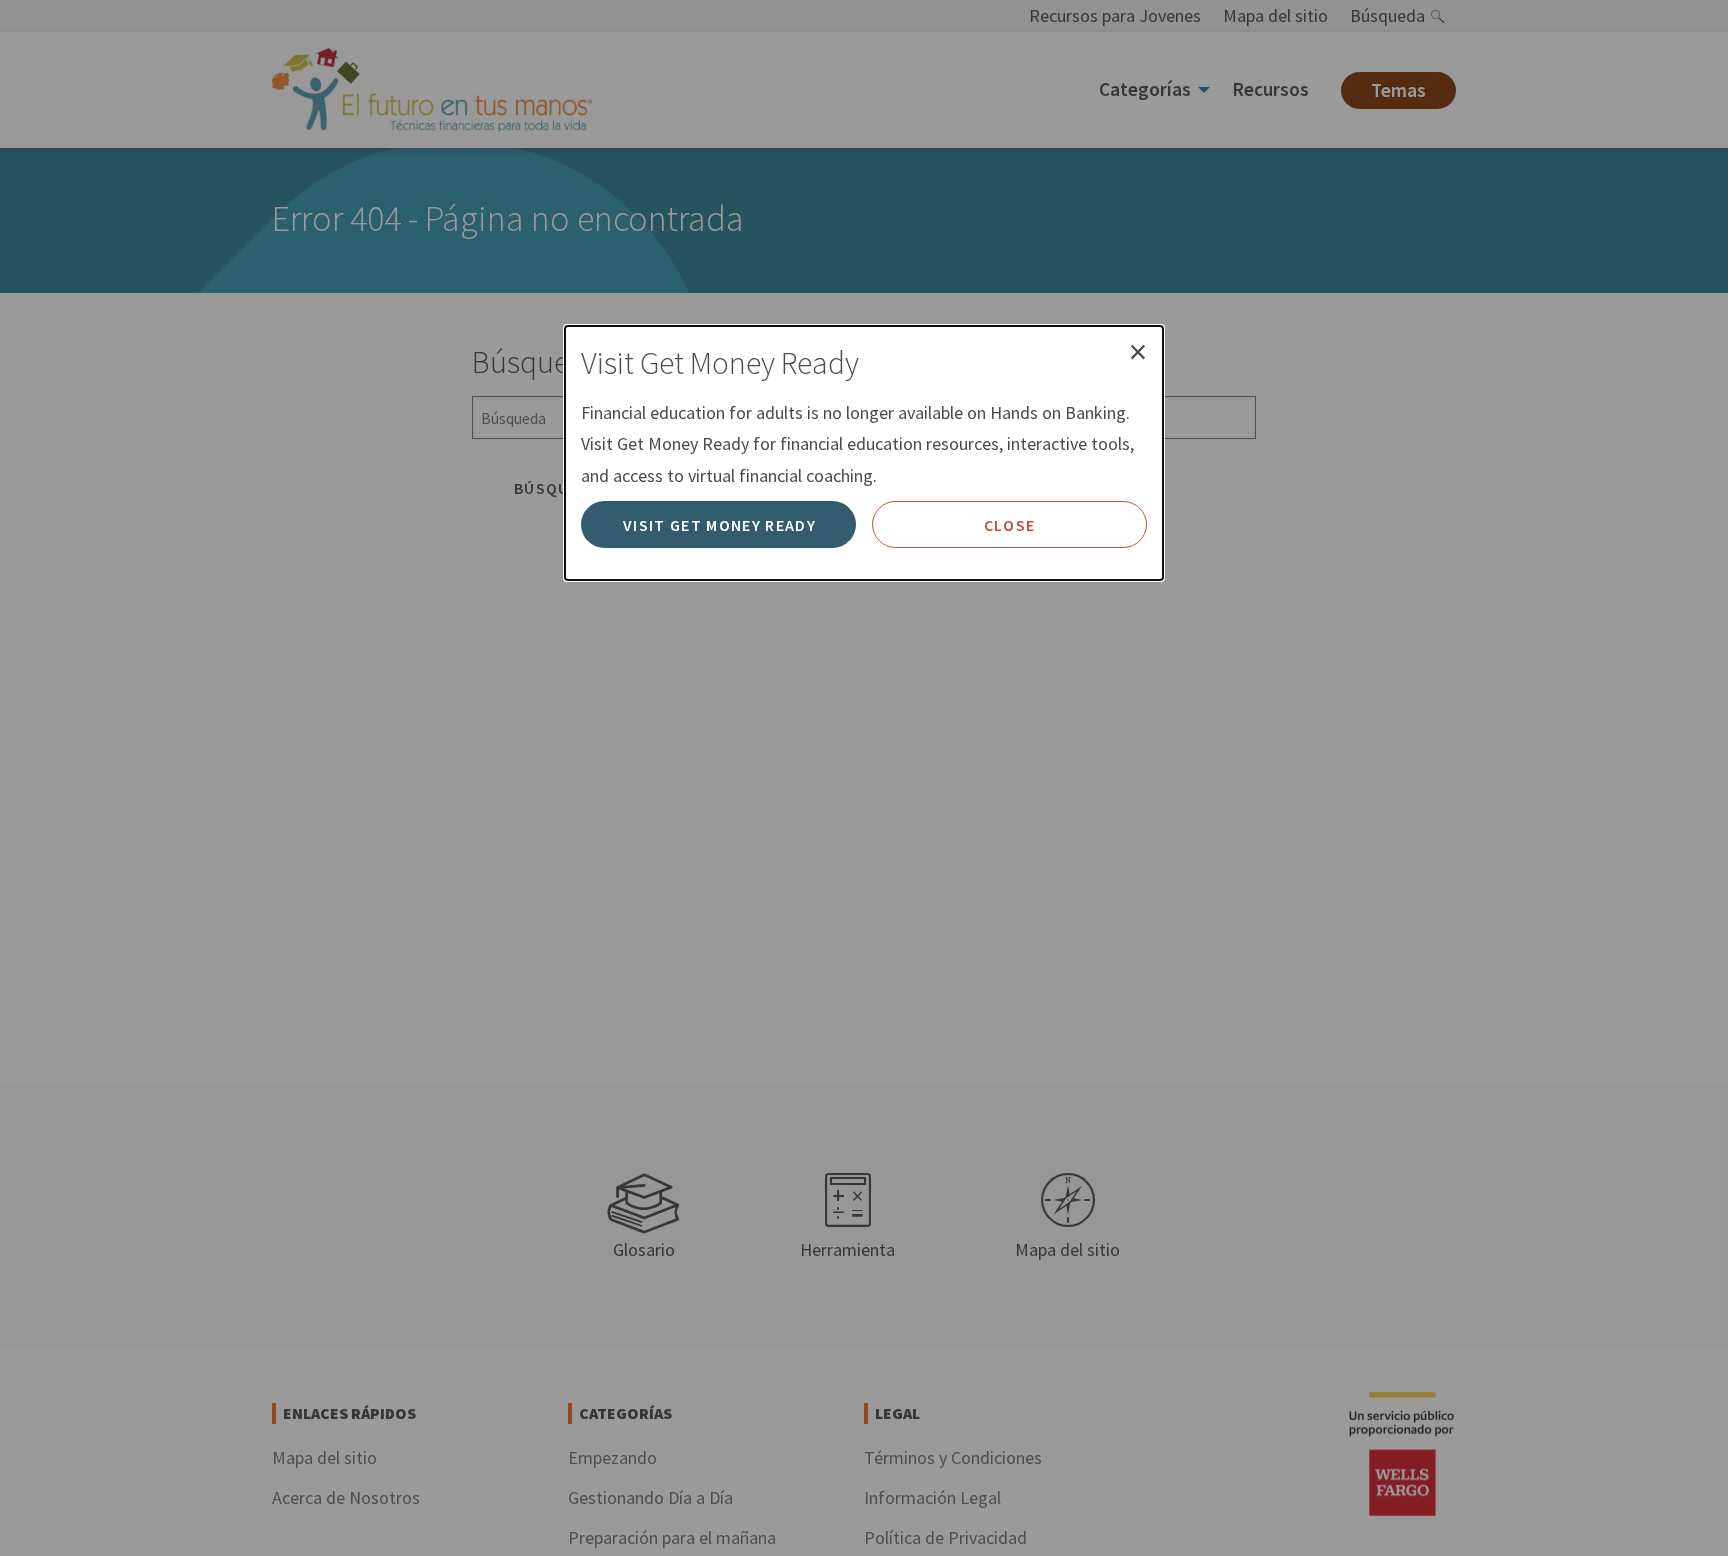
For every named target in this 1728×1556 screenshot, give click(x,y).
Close (1010, 525)
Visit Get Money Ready (719, 525)
